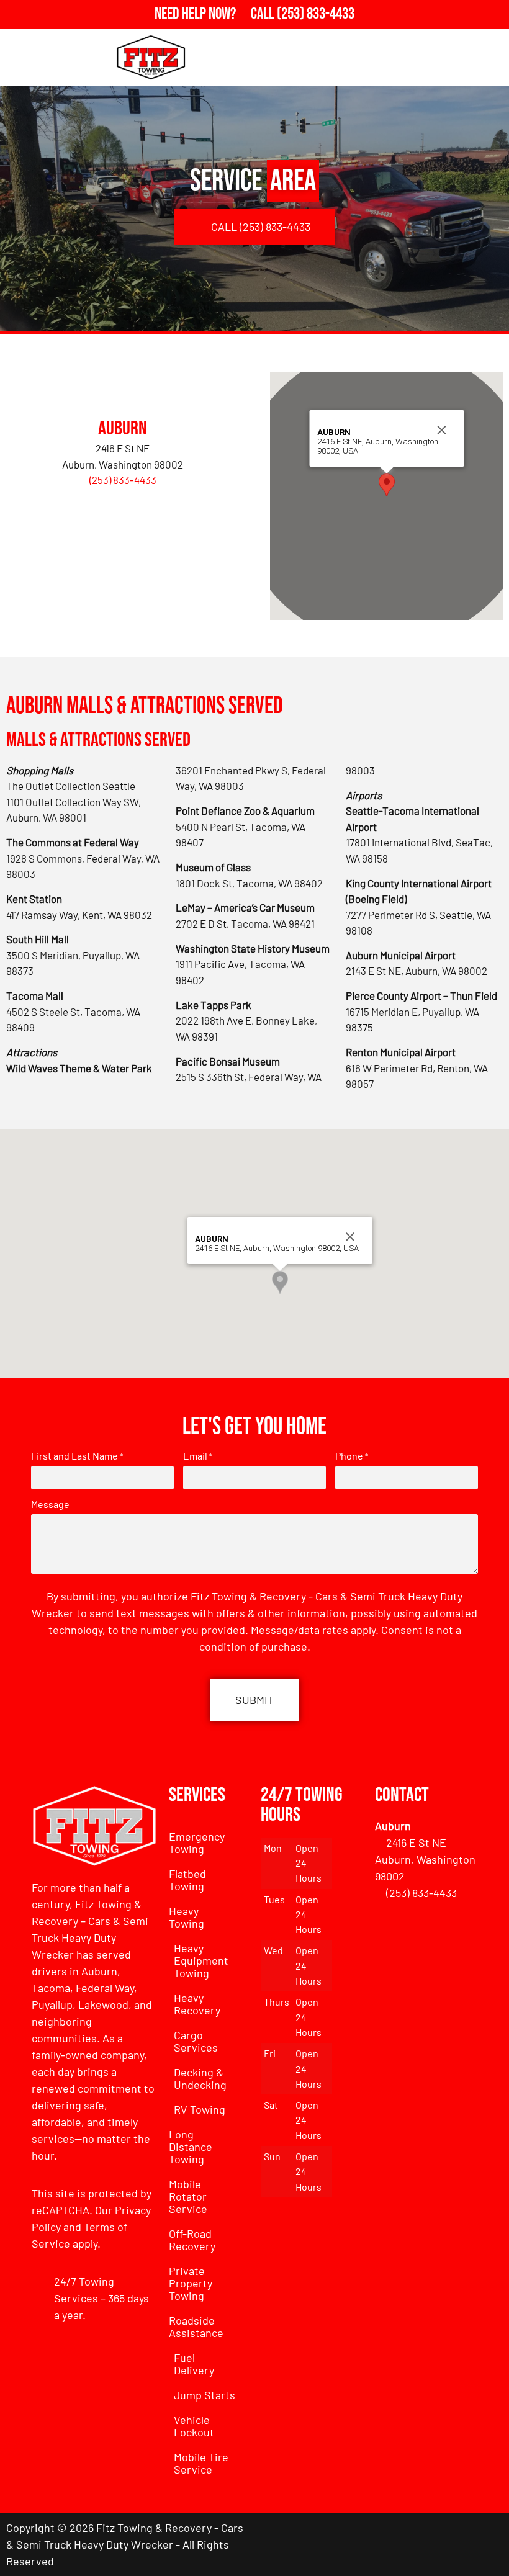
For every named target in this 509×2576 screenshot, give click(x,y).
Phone (352, 1456)
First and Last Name (77, 1456)
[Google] (453, 2544)
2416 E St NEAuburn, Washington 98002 (425, 1859)
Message (50, 1504)
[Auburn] (123, 387)
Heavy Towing (187, 1917)
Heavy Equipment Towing (201, 1960)
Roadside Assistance (196, 2327)
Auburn (123, 429)
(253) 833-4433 (123, 480)
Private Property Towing (191, 2283)
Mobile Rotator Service (188, 2196)
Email (198, 1456)
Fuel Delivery (194, 2364)
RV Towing (200, 2109)
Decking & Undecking (200, 2078)
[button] (387, 485)
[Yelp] (487, 2544)
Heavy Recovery (197, 2004)
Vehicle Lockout (194, 2426)
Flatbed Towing (187, 1880)
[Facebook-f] (419, 2544)
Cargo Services (196, 2041)
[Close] (441, 430)
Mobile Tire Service (201, 2463)
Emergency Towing (197, 1842)
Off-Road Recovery (192, 2240)
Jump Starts (205, 2395)
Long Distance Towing (191, 2147)
